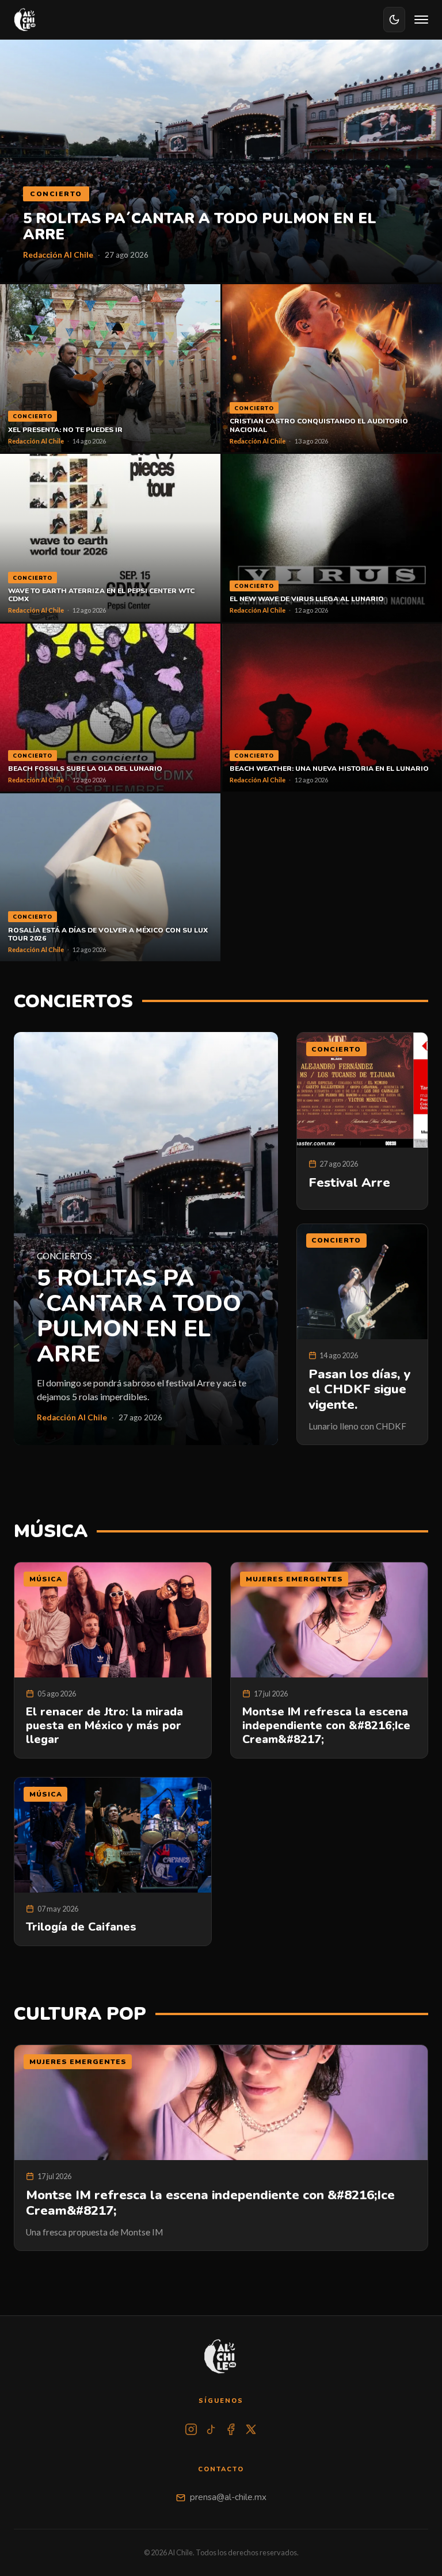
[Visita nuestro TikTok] (211, 2429)
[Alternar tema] (394, 20)
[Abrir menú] (421, 20)
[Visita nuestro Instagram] (191, 2429)
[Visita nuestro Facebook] (231, 2429)
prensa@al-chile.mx (228, 2497)
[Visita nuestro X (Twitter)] (251, 2429)
